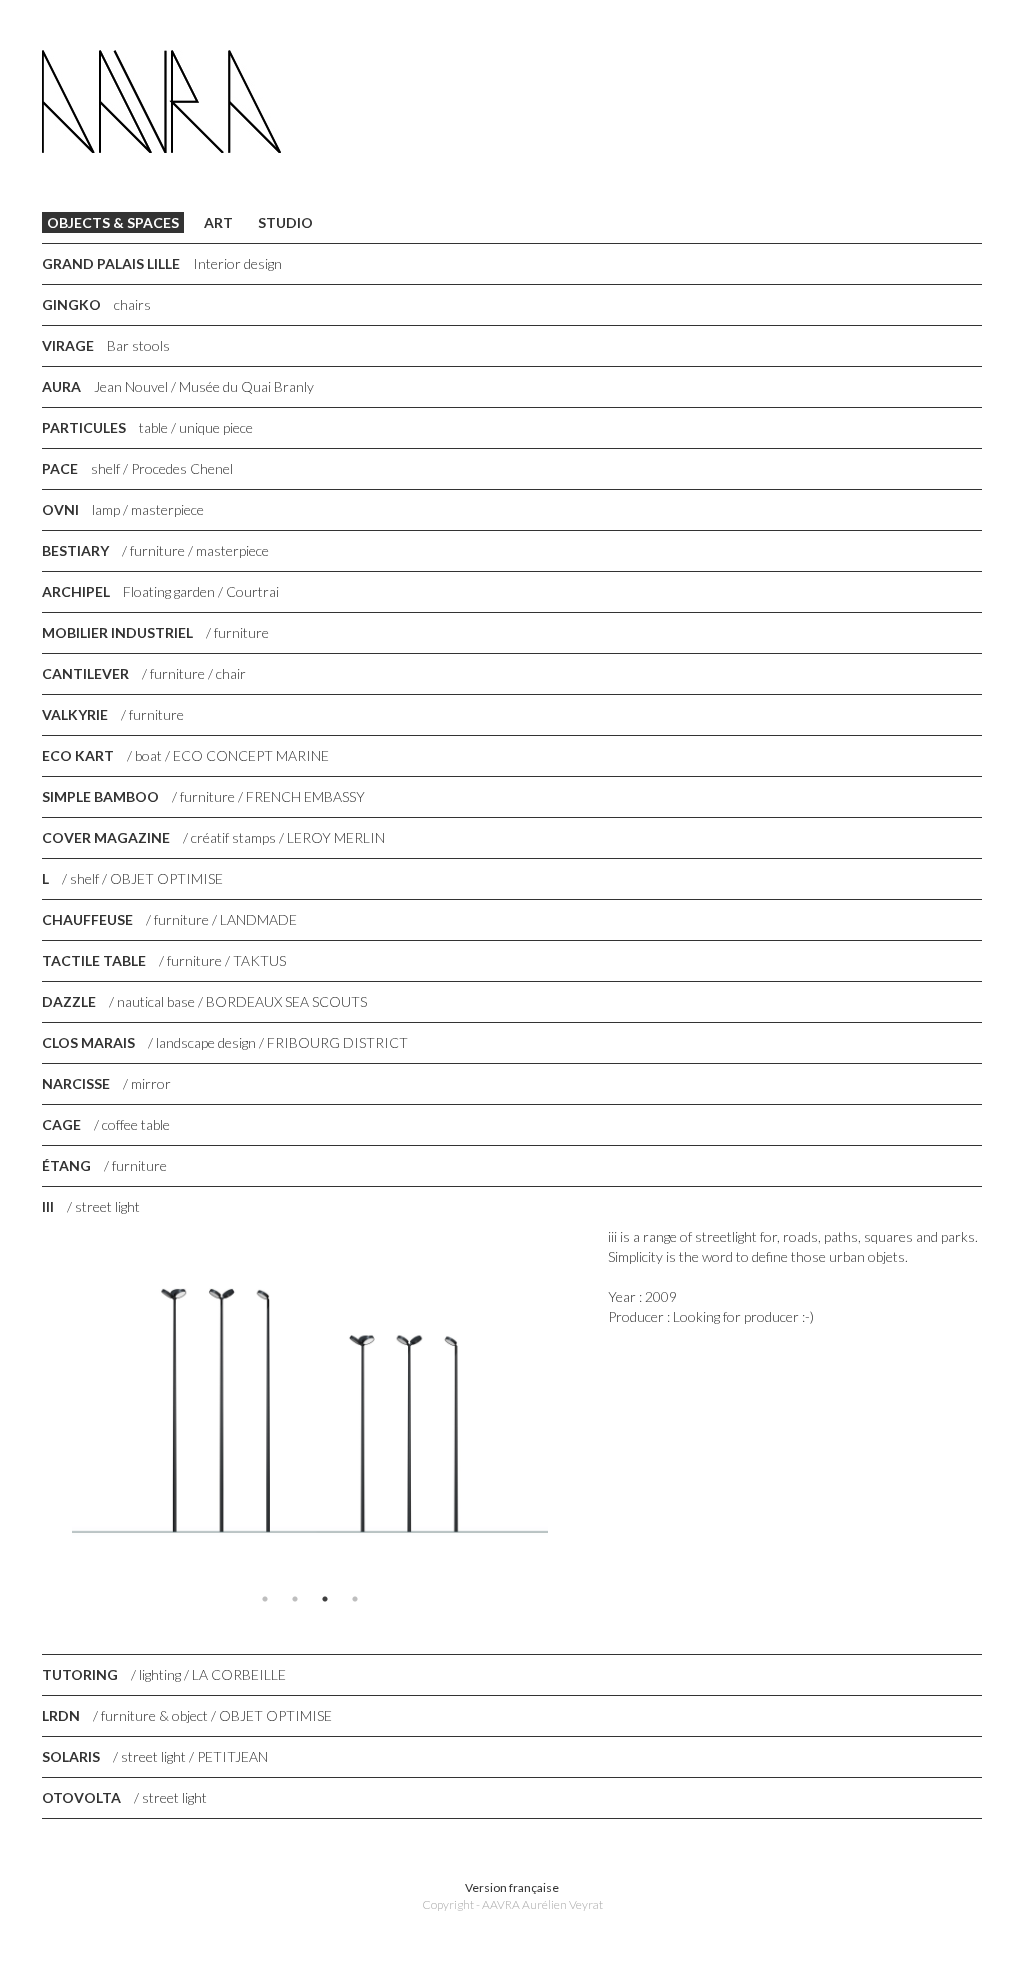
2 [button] (295, 1599)
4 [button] (355, 1599)
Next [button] (593, 1406)
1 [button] (265, 1599)
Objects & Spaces (113, 222)
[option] (310, 1405)
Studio (285, 222)
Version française (512, 1887)
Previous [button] (27, 1406)
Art (218, 222)
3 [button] (325, 1599)
